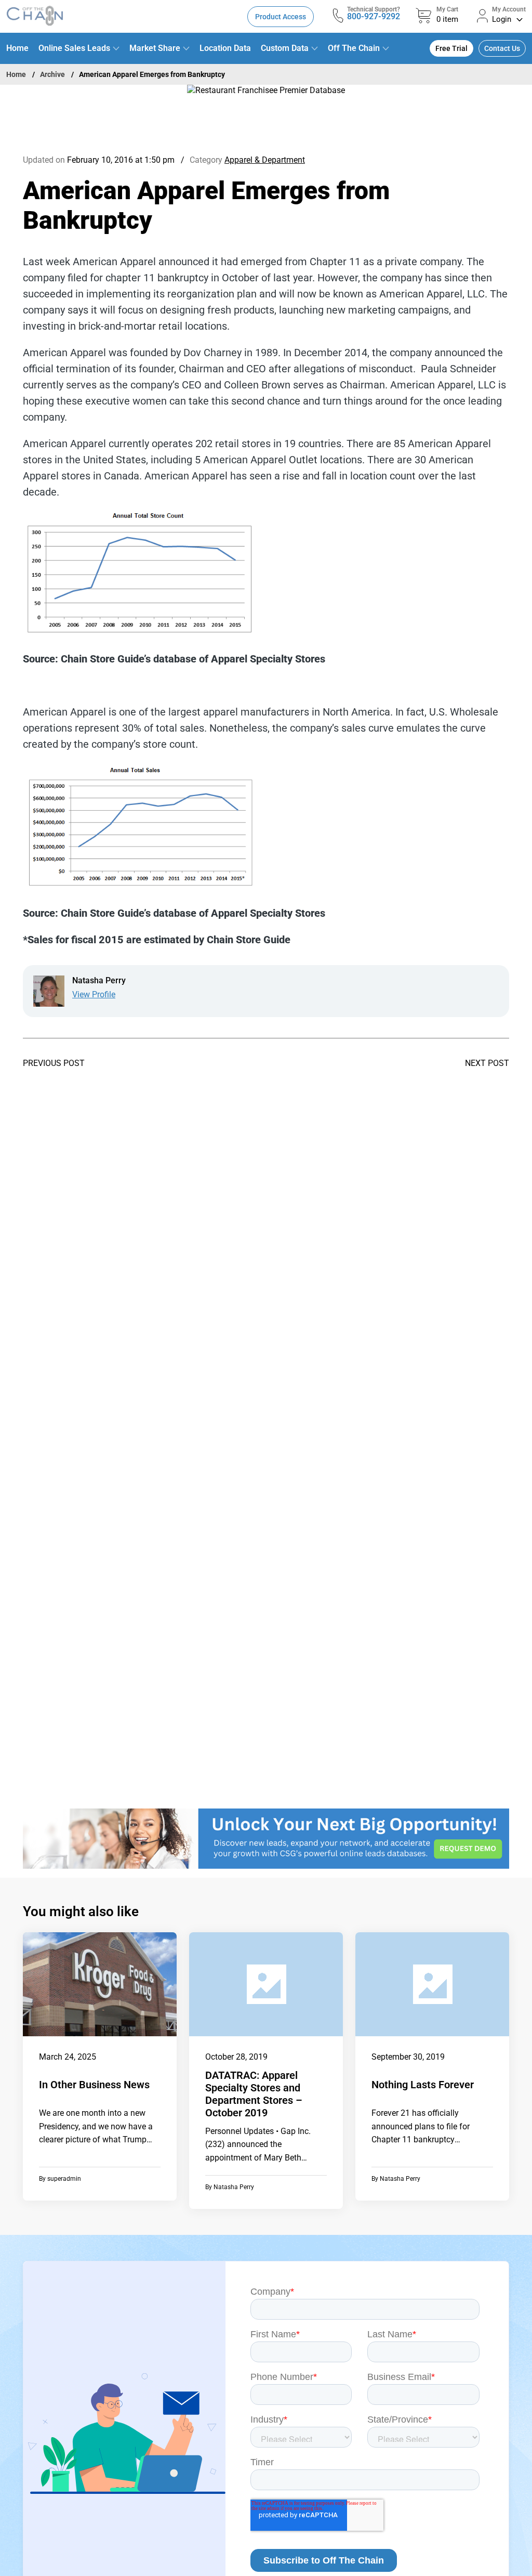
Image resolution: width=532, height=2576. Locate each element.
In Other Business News (94, 2085)
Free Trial (451, 48)
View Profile (94, 994)
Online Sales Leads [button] (74, 48)
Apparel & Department (265, 160)
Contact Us (502, 48)
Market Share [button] (155, 48)
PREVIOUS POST (54, 1063)
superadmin (64, 2179)
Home (17, 48)
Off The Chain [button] (354, 48)
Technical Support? (374, 9)
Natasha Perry (234, 2187)
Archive (52, 74)
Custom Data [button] (285, 48)
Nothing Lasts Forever (423, 2085)
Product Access (281, 17)
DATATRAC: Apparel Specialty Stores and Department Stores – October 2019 (254, 2094)
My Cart (447, 9)
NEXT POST (487, 1063)
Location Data (225, 48)
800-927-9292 (374, 16)
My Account (509, 9)
